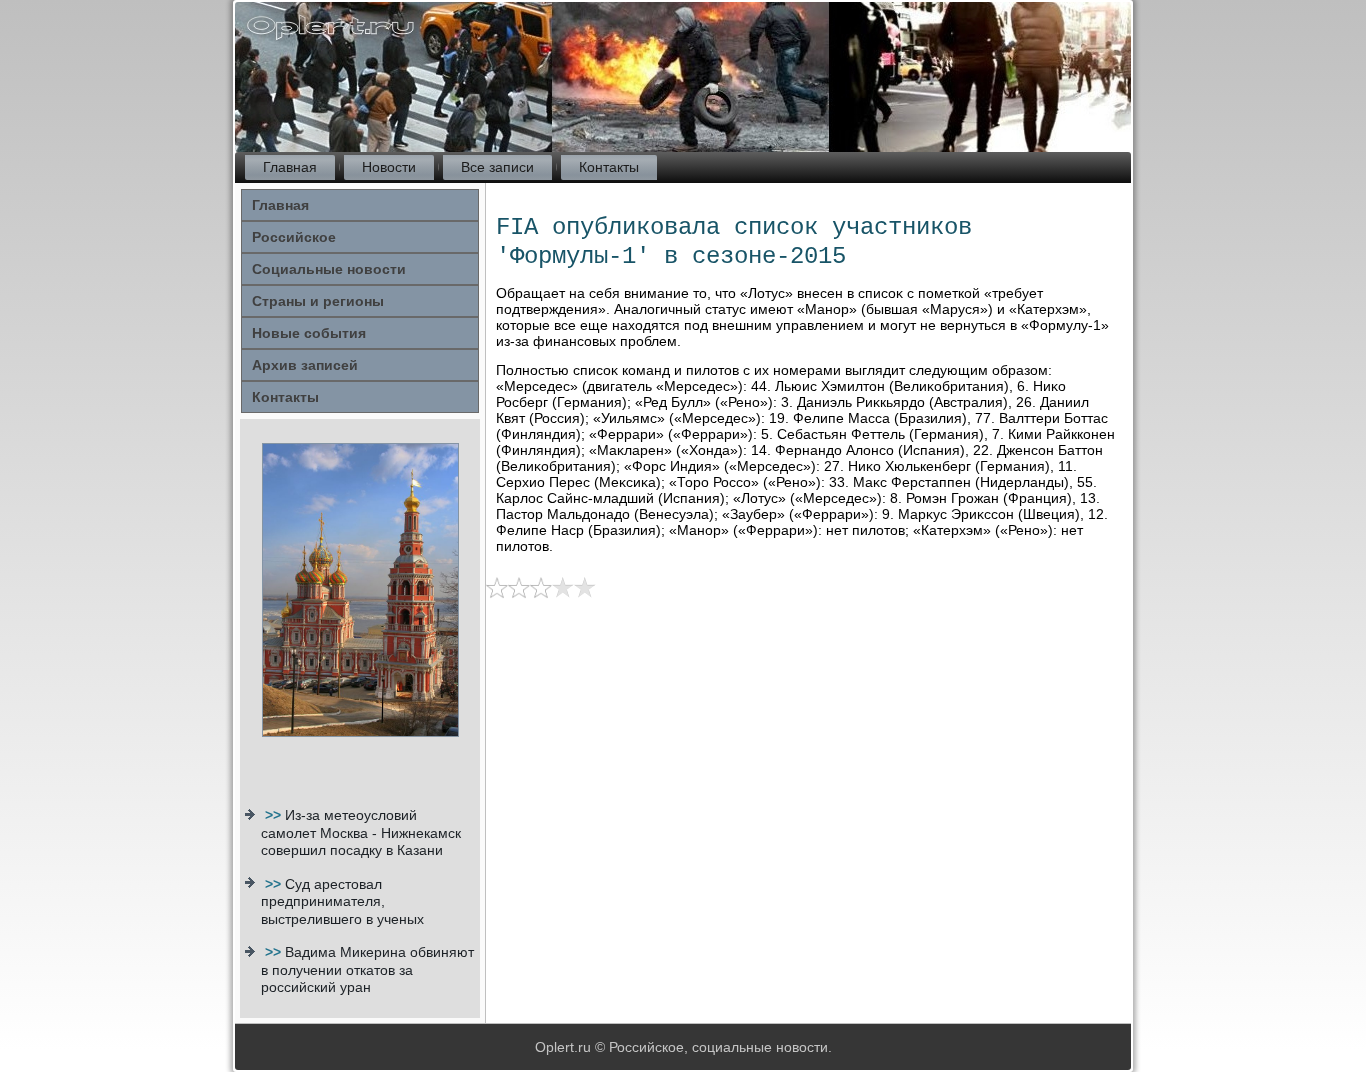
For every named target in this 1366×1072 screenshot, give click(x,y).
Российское (294, 237)
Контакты (609, 167)
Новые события (309, 333)
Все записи (497, 167)
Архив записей (305, 365)
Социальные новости (329, 269)
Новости (389, 167)
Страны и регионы (318, 301)
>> (275, 815)
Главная (290, 167)
